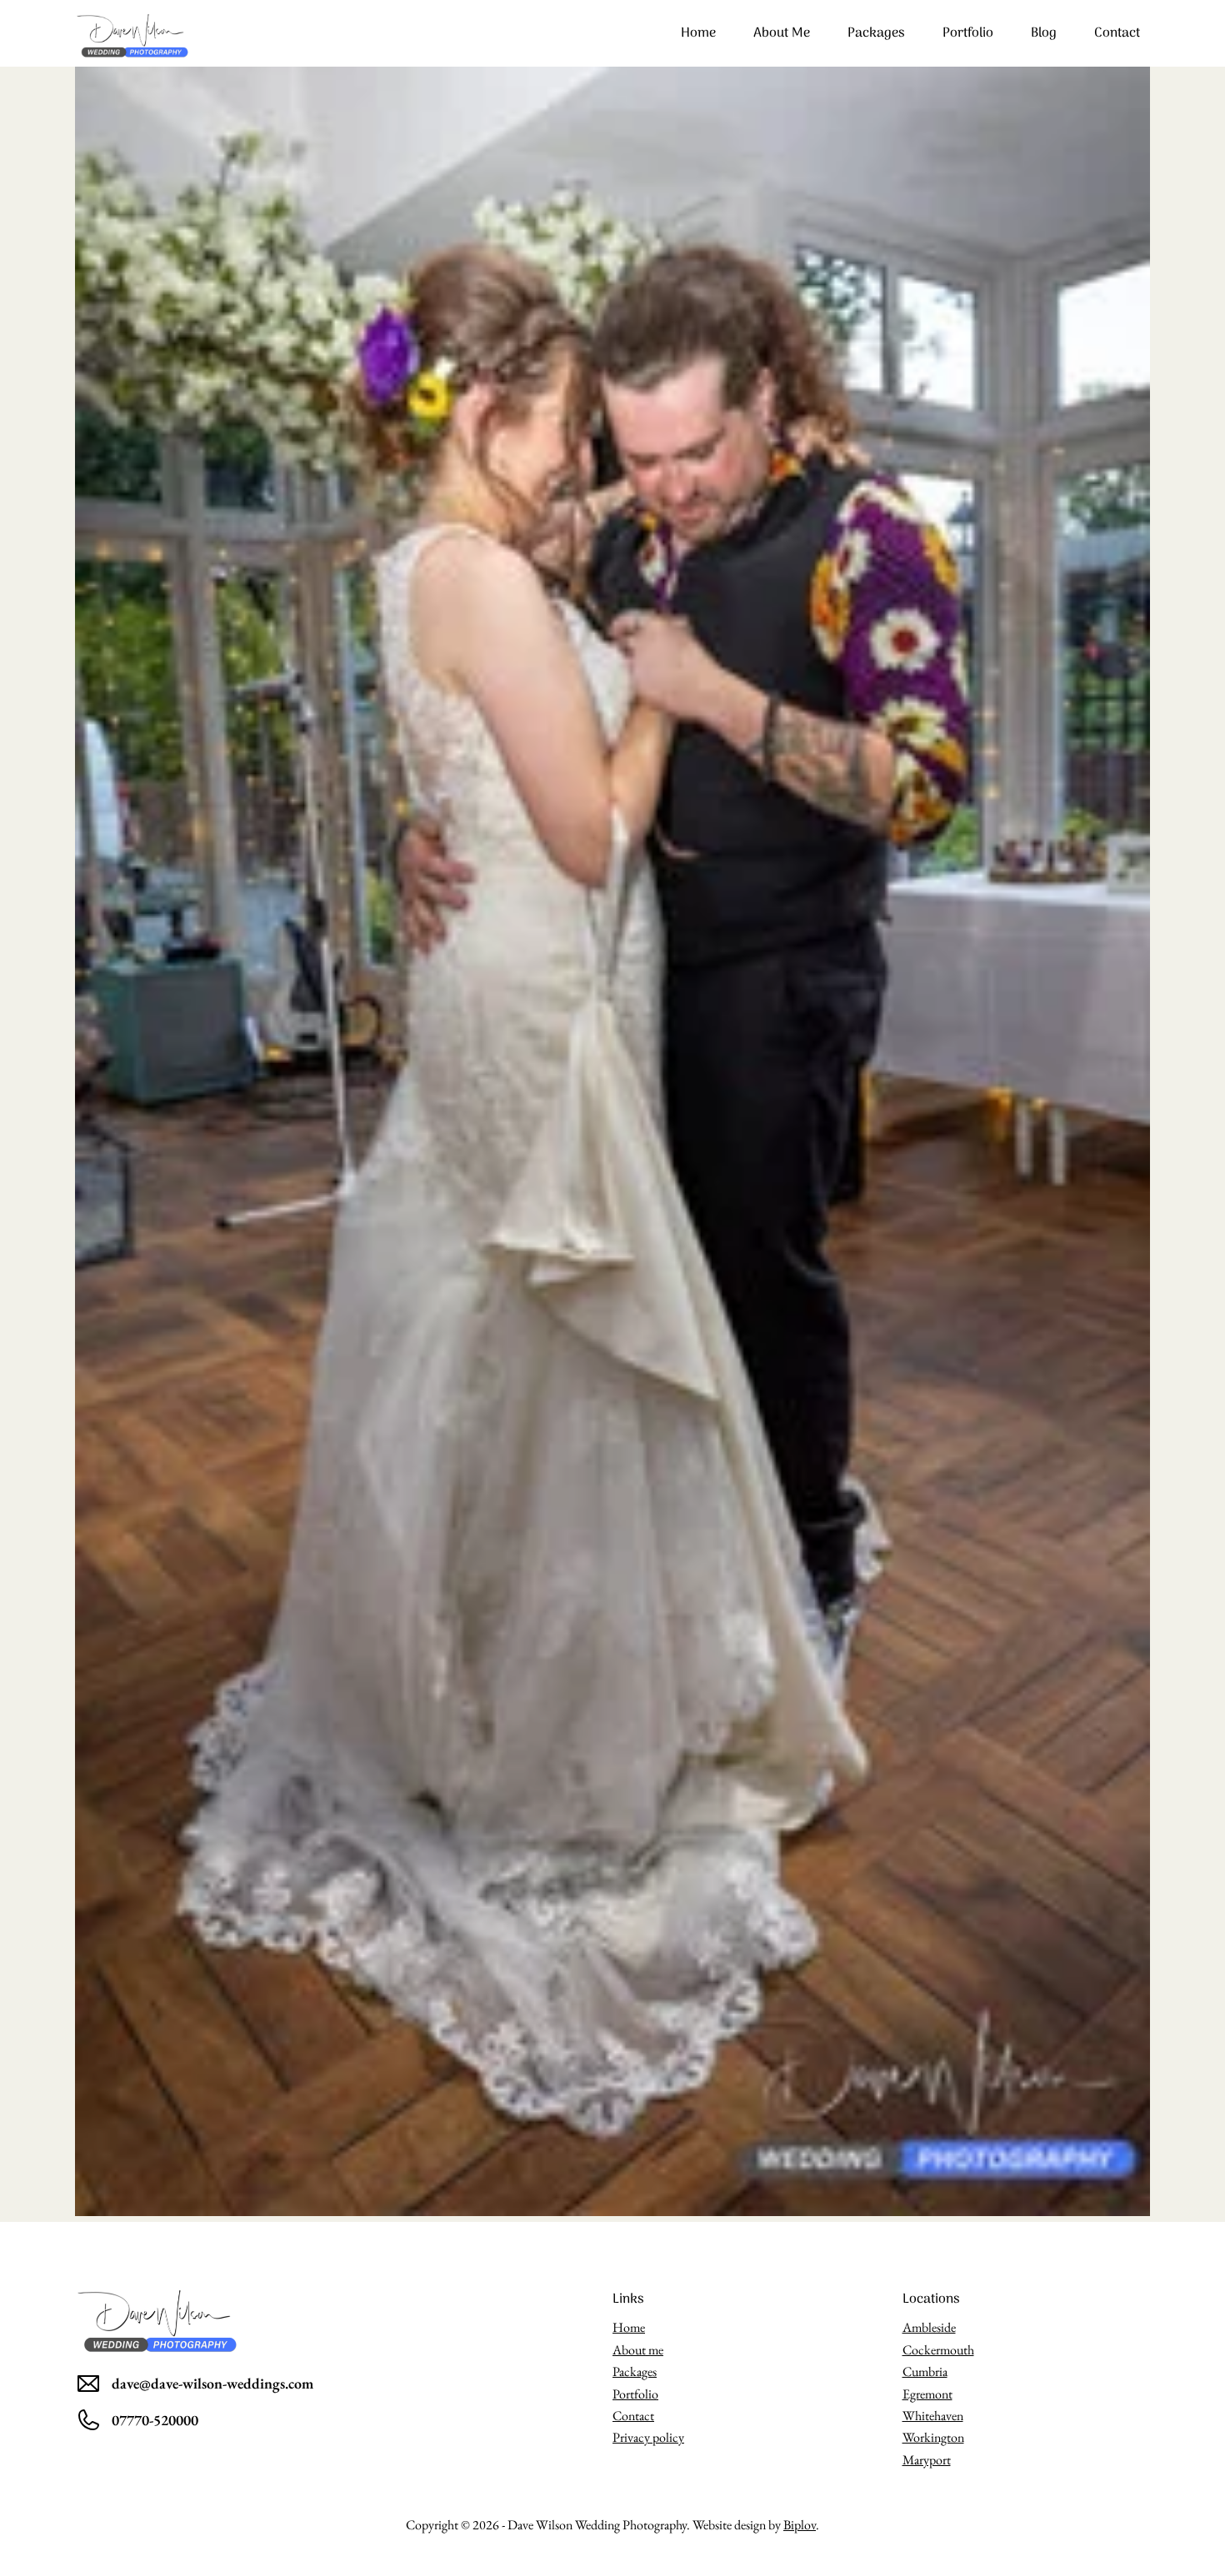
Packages (876, 33)
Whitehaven (933, 2416)
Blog (1044, 33)
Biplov (800, 2525)
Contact (1117, 33)
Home (698, 33)
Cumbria (925, 2371)
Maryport (927, 2460)
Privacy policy (648, 2437)
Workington (933, 2437)
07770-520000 (155, 2420)
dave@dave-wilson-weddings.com (212, 2383)
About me (782, 33)
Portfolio (968, 33)
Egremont (927, 2394)
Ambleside (929, 2327)
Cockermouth (938, 2350)
